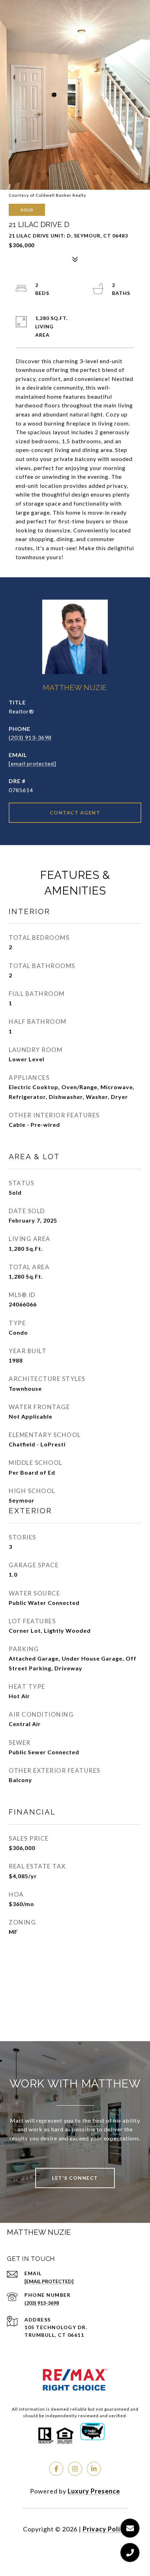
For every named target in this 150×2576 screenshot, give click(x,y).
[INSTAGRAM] (75, 2469)
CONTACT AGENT (75, 813)
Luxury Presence (94, 2491)
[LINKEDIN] (94, 2469)
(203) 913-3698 (30, 737)
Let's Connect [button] (75, 2178)
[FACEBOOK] (56, 2469)
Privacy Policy (105, 2529)
